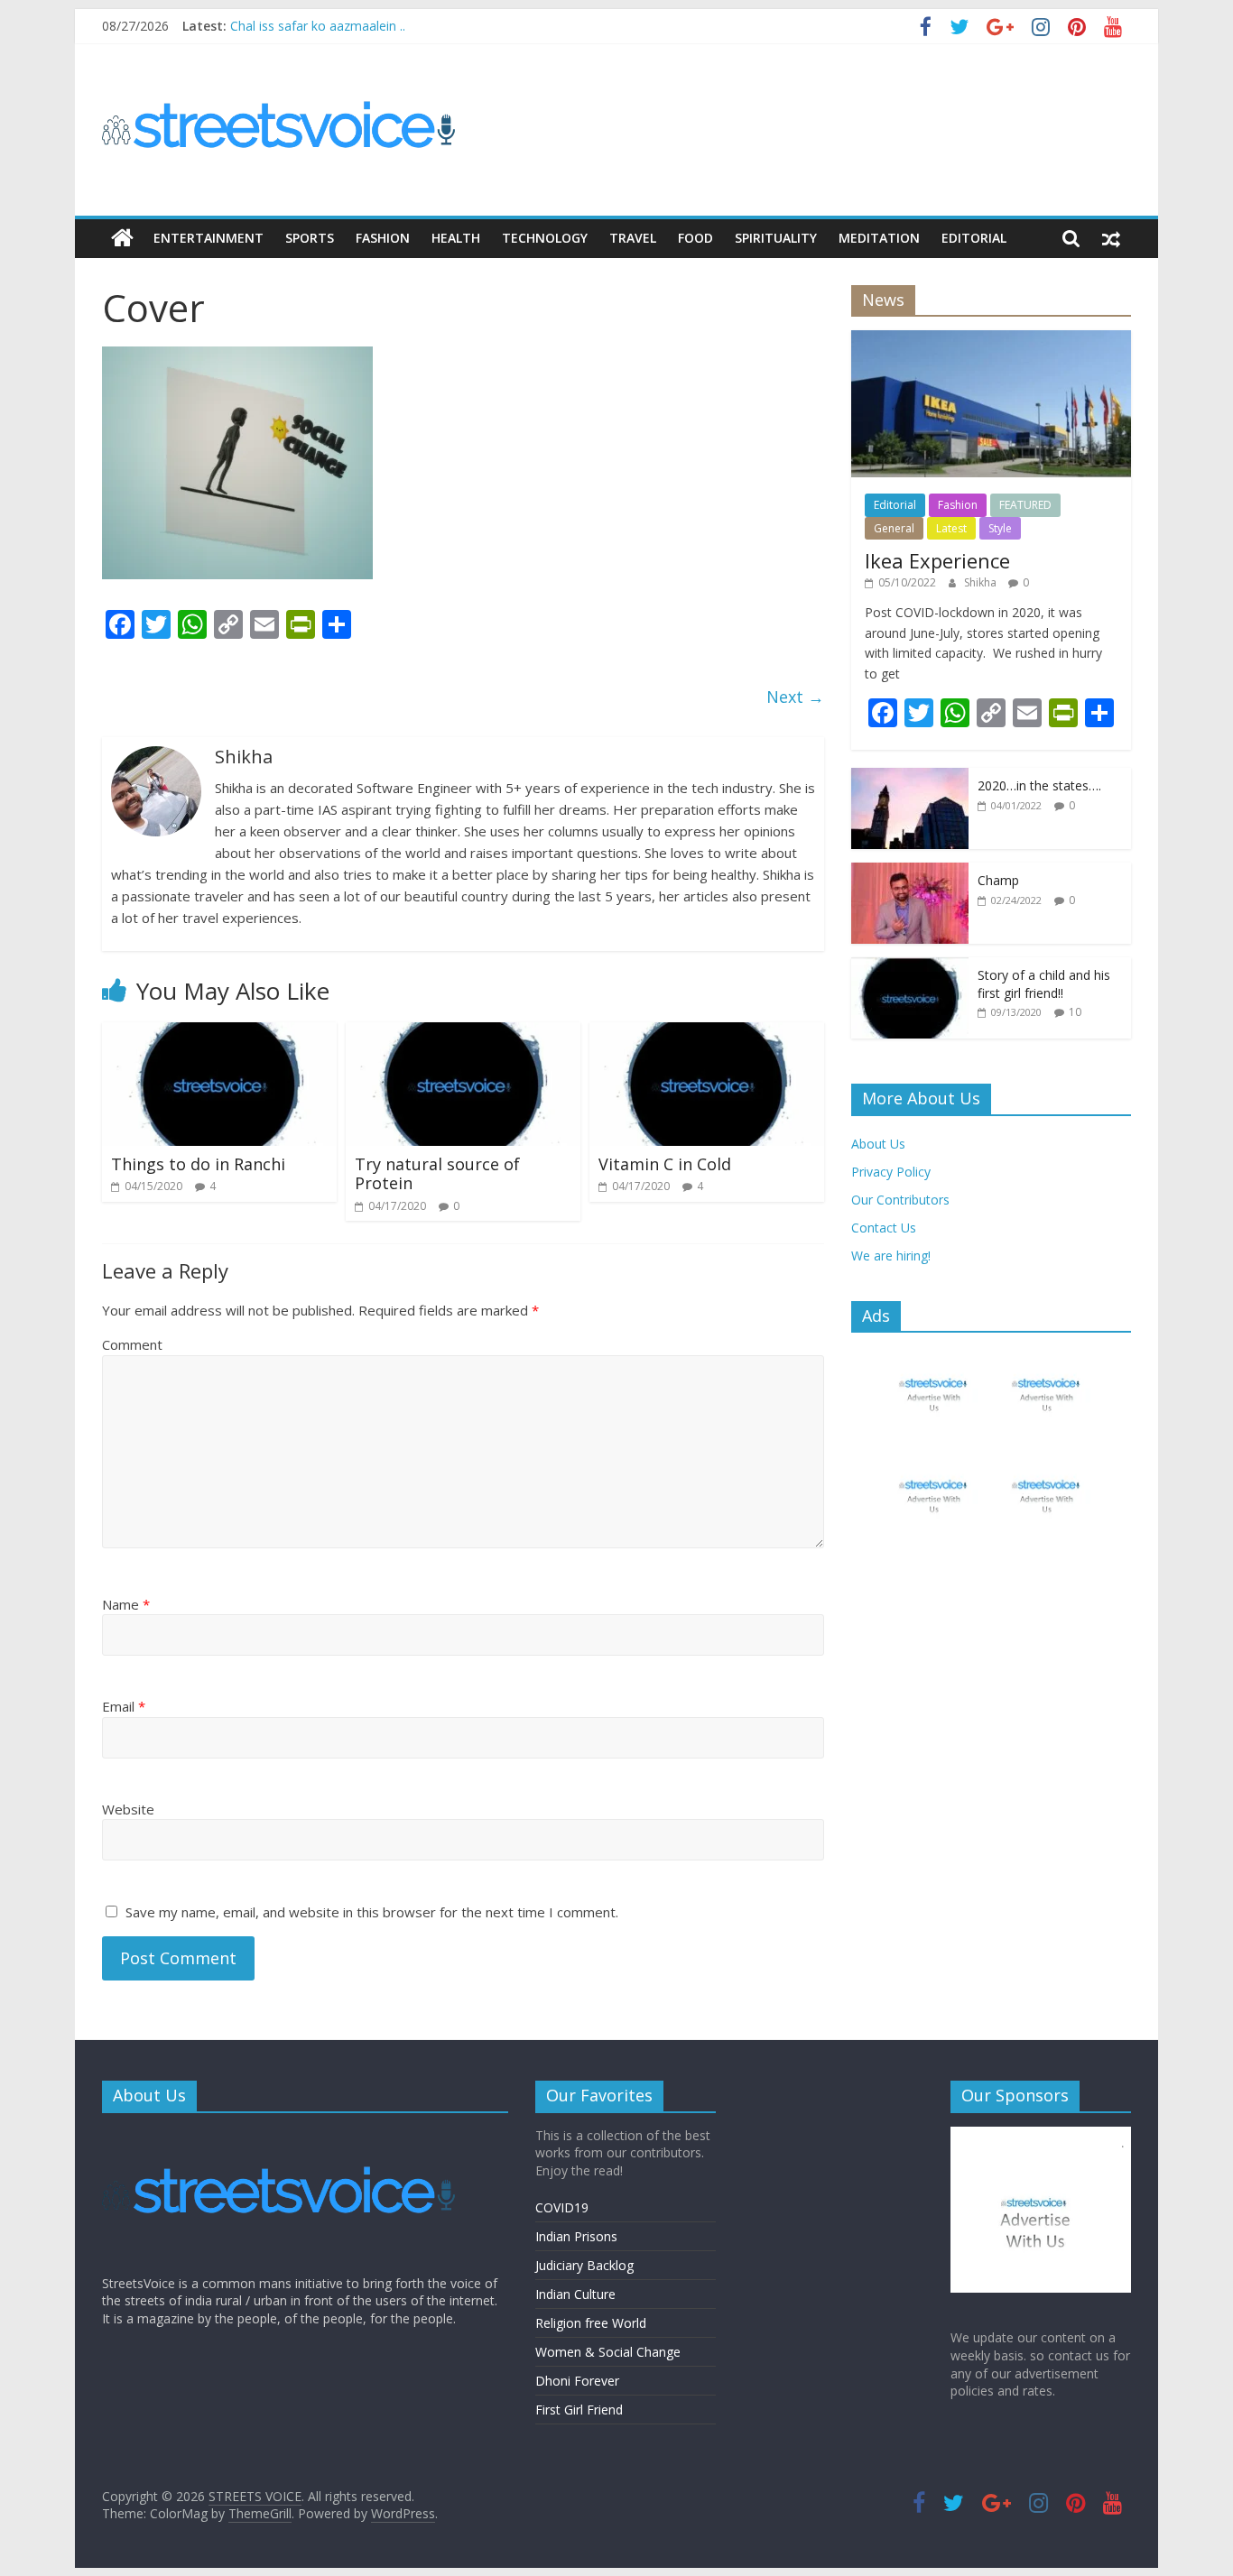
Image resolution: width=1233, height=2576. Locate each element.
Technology (545, 238)
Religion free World (591, 2323)
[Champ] (910, 872)
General (894, 528)
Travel (633, 238)
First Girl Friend (579, 2410)
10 (1075, 1012)
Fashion (383, 238)
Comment (132, 1344)
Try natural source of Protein (437, 1174)
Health (456, 238)
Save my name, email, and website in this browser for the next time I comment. (372, 1912)
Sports (310, 238)
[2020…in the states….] (910, 777)
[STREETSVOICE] (283, 2135)
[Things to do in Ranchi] (219, 1033)
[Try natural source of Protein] (463, 1033)
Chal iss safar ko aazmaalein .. (318, 26)
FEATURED (1025, 505)
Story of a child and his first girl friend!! (1044, 984)
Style (1000, 528)
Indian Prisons (576, 2236)
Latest (951, 528)
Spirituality (776, 238)
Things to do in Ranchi (198, 1164)
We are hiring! (891, 1256)
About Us (878, 1144)
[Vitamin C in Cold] (707, 1033)
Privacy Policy (891, 1172)
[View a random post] (1111, 238)
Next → (795, 697)
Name (126, 1604)
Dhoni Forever (577, 2381)
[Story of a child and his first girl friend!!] (910, 967)
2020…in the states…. (1039, 785)
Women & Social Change (608, 2352)
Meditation (879, 238)
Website (128, 1809)
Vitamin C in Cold (665, 1164)
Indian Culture (575, 2294)
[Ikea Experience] (991, 340)
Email (124, 1706)
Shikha (982, 582)
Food (695, 238)
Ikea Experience (937, 560)
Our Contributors (900, 1200)
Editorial (974, 238)
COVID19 (562, 2207)
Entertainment (209, 238)
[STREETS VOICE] (122, 238)
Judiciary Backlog (584, 2265)
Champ (998, 880)
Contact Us (884, 1228)
